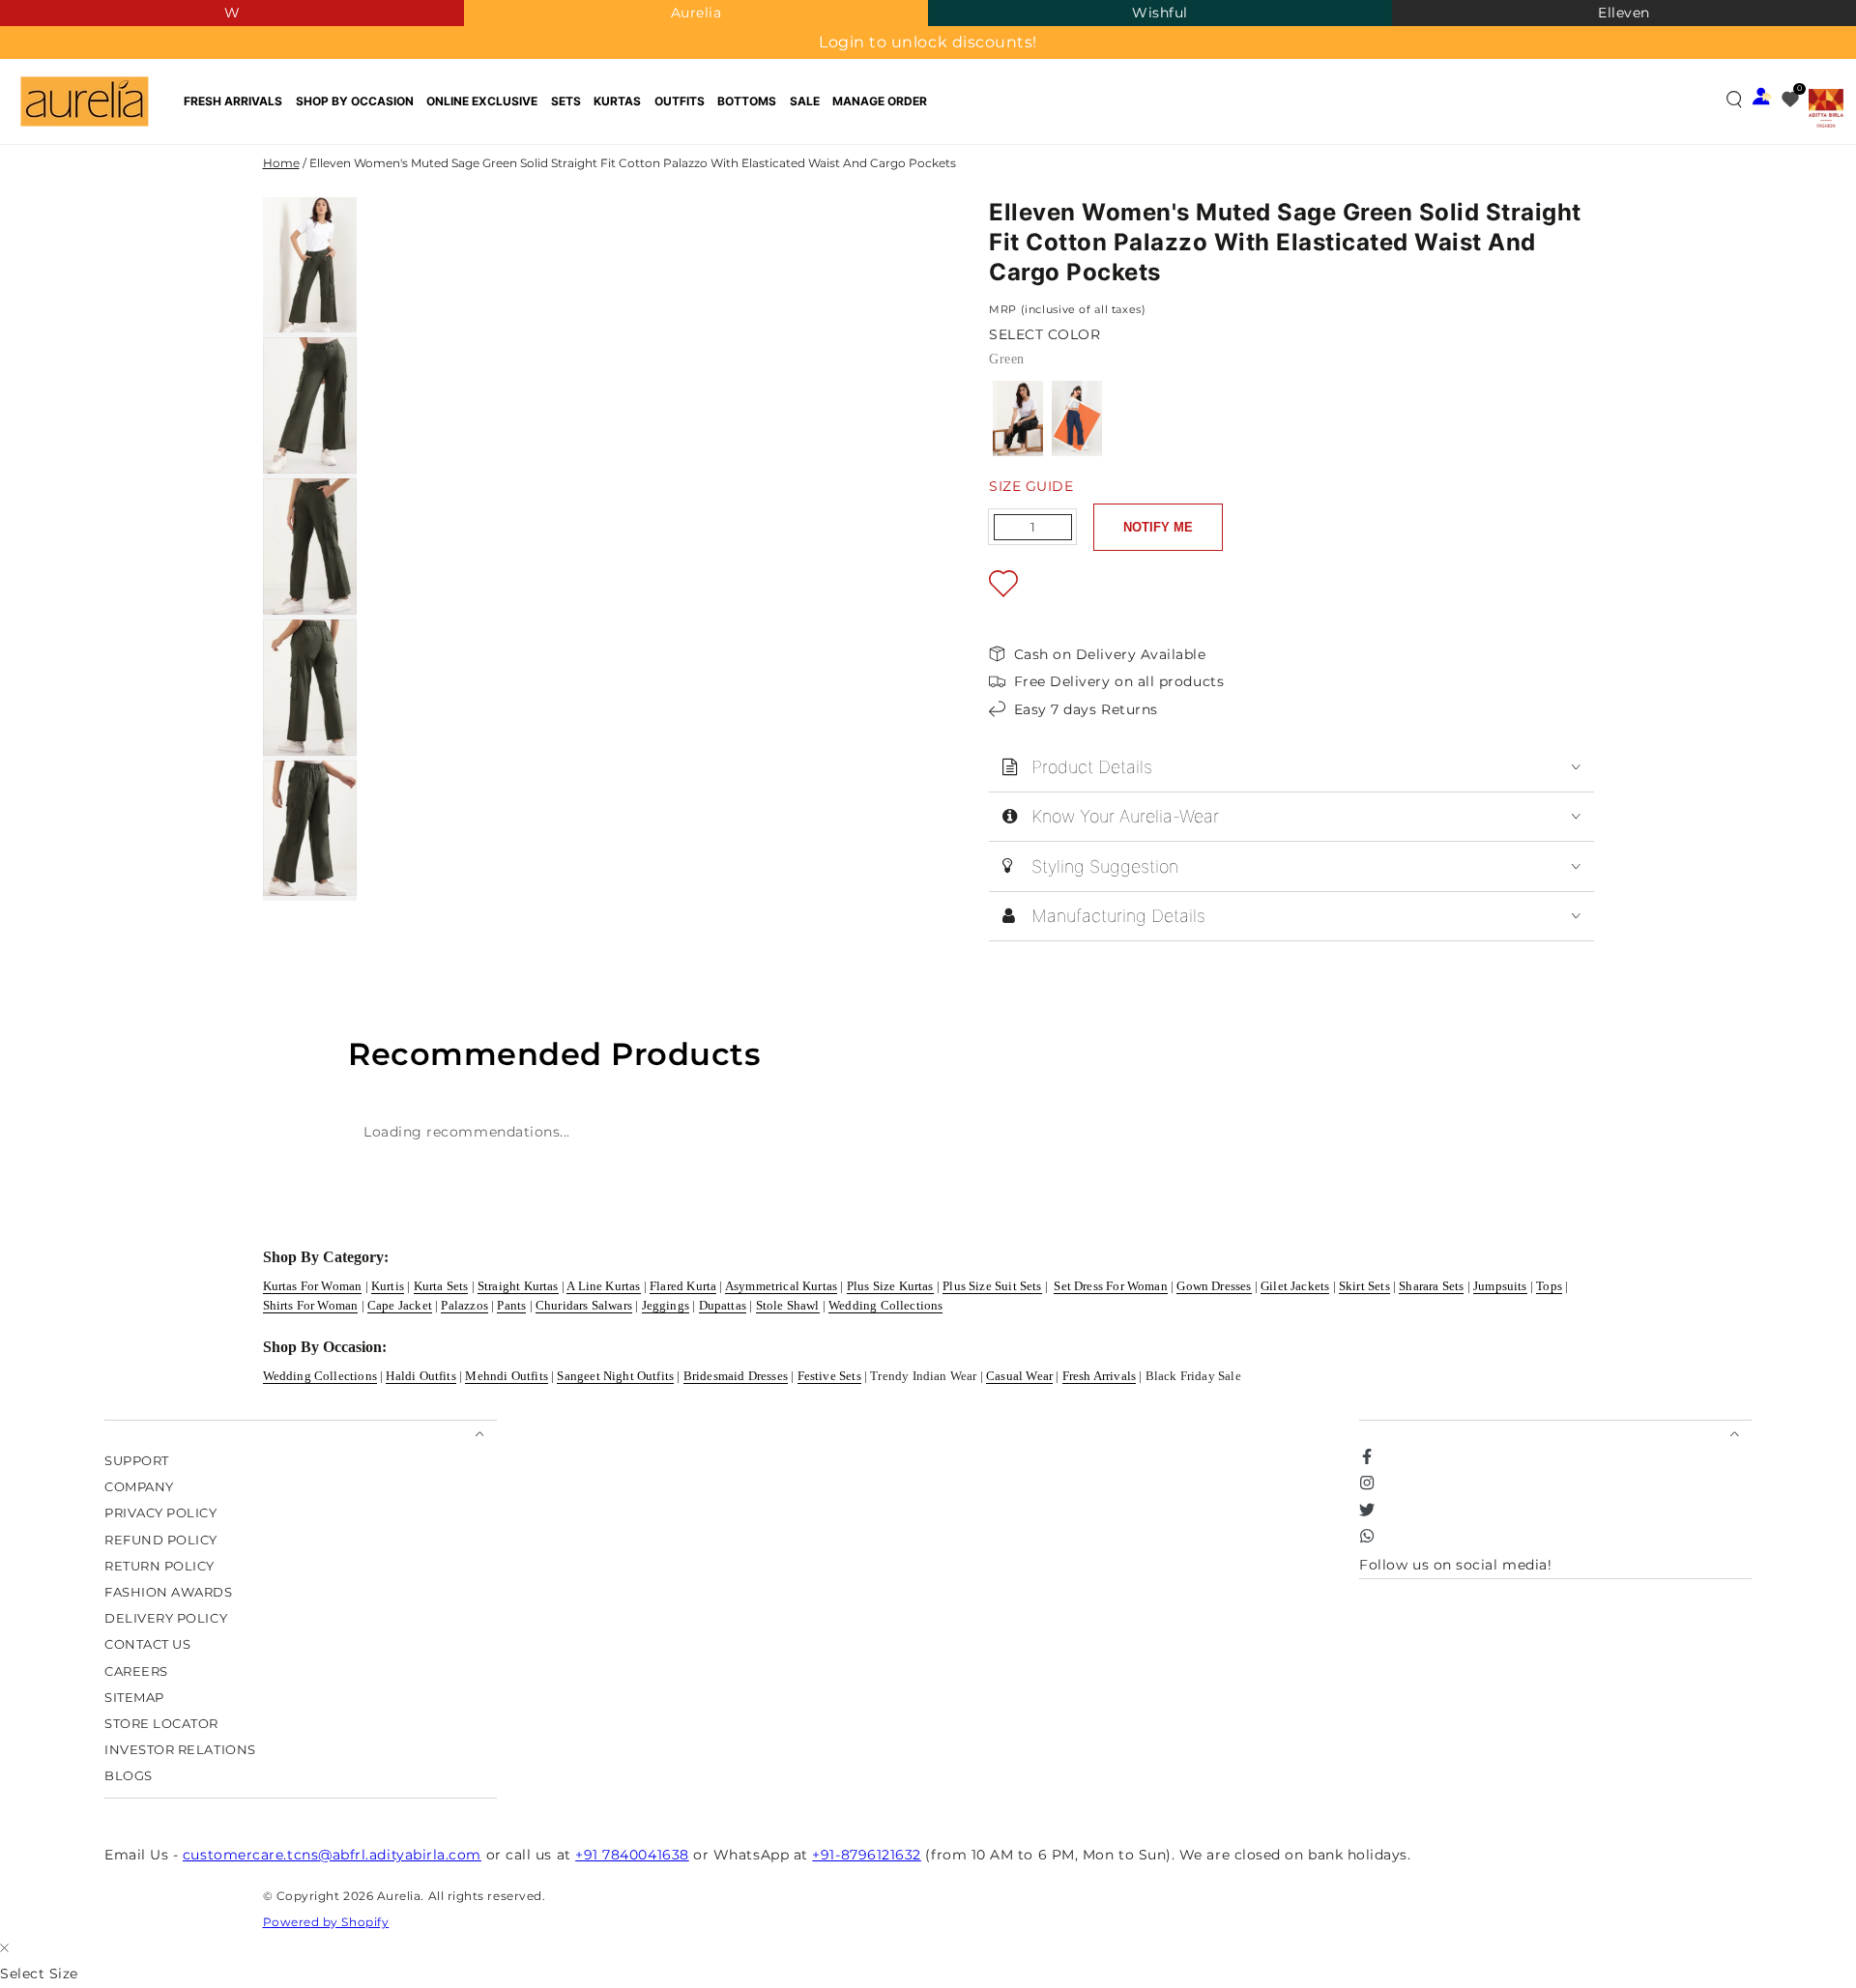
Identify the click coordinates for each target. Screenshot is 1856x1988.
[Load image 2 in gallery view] (310, 405)
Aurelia (696, 13)
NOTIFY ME (1158, 527)
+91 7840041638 (632, 1855)
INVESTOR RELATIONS (180, 1750)
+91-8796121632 (867, 1855)
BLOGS (129, 1776)
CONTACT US (147, 1644)
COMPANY (139, 1487)
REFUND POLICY (161, 1539)
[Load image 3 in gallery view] (310, 547)
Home (281, 163)
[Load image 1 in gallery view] (310, 265)
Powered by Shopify (326, 1922)
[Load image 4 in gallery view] (310, 688)
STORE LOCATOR (161, 1724)
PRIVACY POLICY (161, 1513)
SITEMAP (134, 1697)
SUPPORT (137, 1460)
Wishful (1160, 13)
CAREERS (136, 1671)
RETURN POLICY (159, 1565)
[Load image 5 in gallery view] (310, 829)
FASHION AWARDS (169, 1591)
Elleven (1624, 13)
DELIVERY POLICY (166, 1618)
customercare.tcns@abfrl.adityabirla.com (332, 1855)
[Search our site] (1734, 99)
